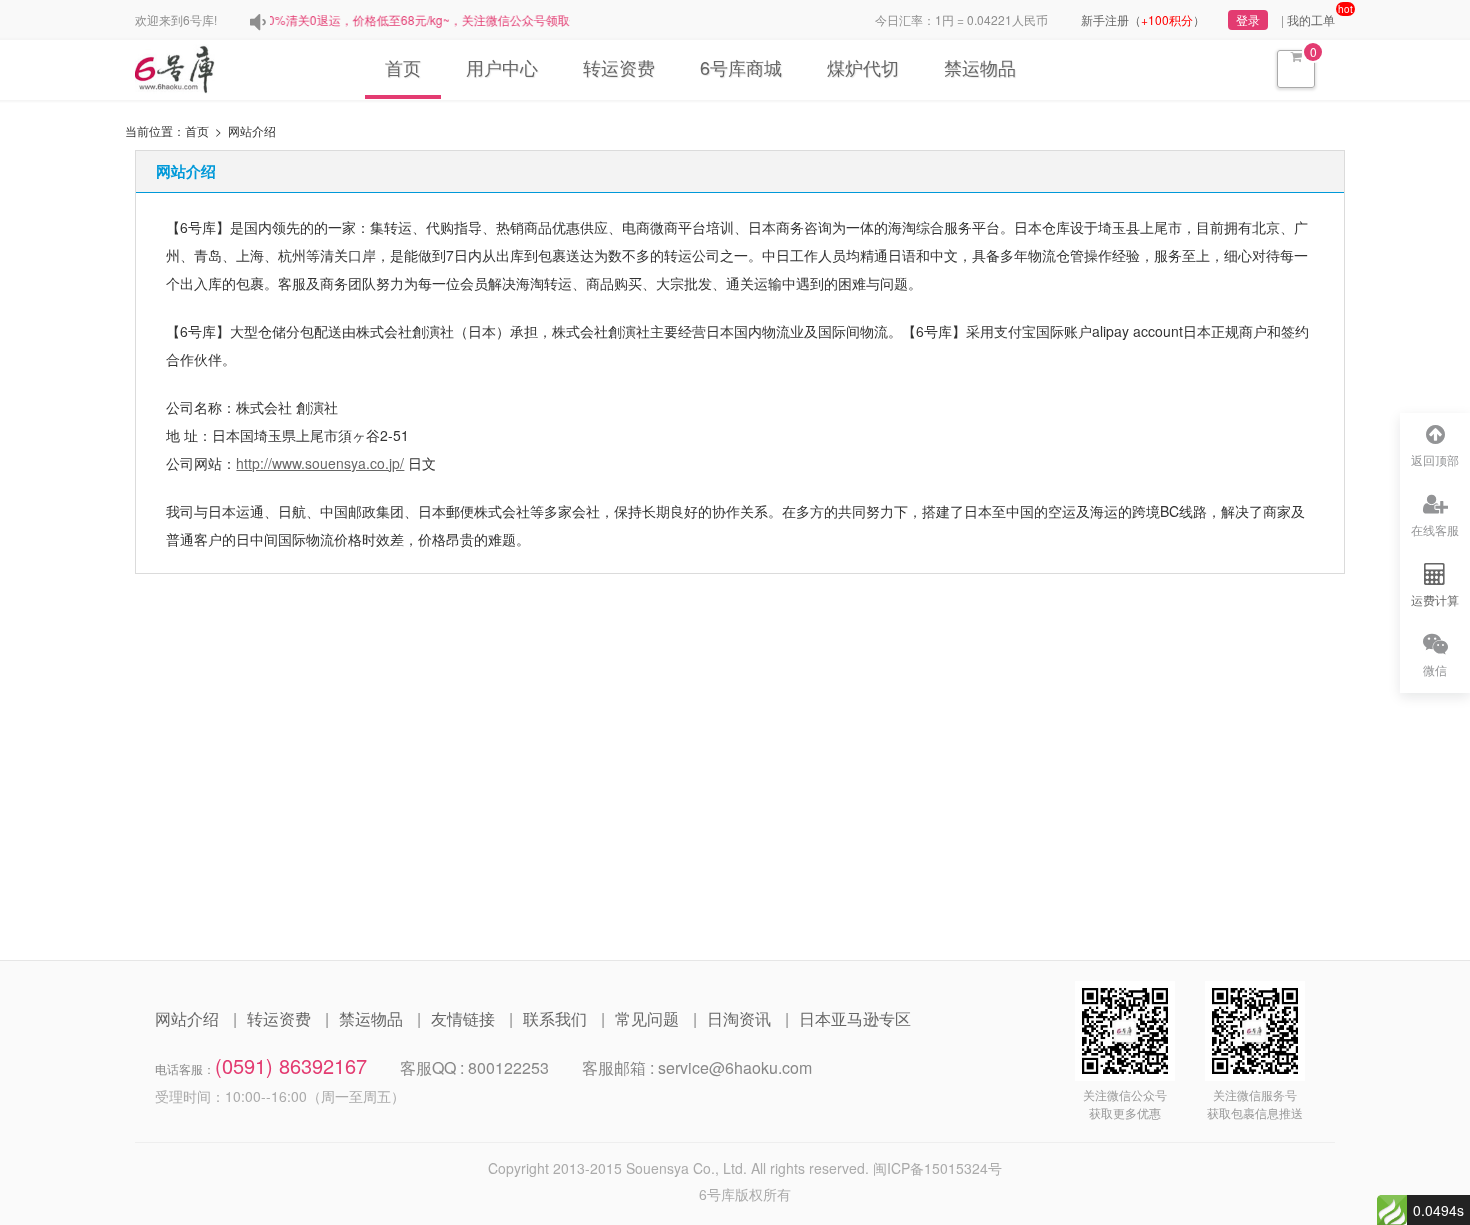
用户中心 (502, 67)
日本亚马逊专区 (855, 1018)
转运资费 (619, 67)
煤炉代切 (863, 67)
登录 (1248, 19)
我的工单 (1311, 19)
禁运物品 (980, 67)
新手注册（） (1143, 19)
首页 (403, 67)
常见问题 (647, 1018)
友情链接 (463, 1018)
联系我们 (555, 1018)
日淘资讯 (739, 1018)
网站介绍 (187, 1018)
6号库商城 (741, 67)
